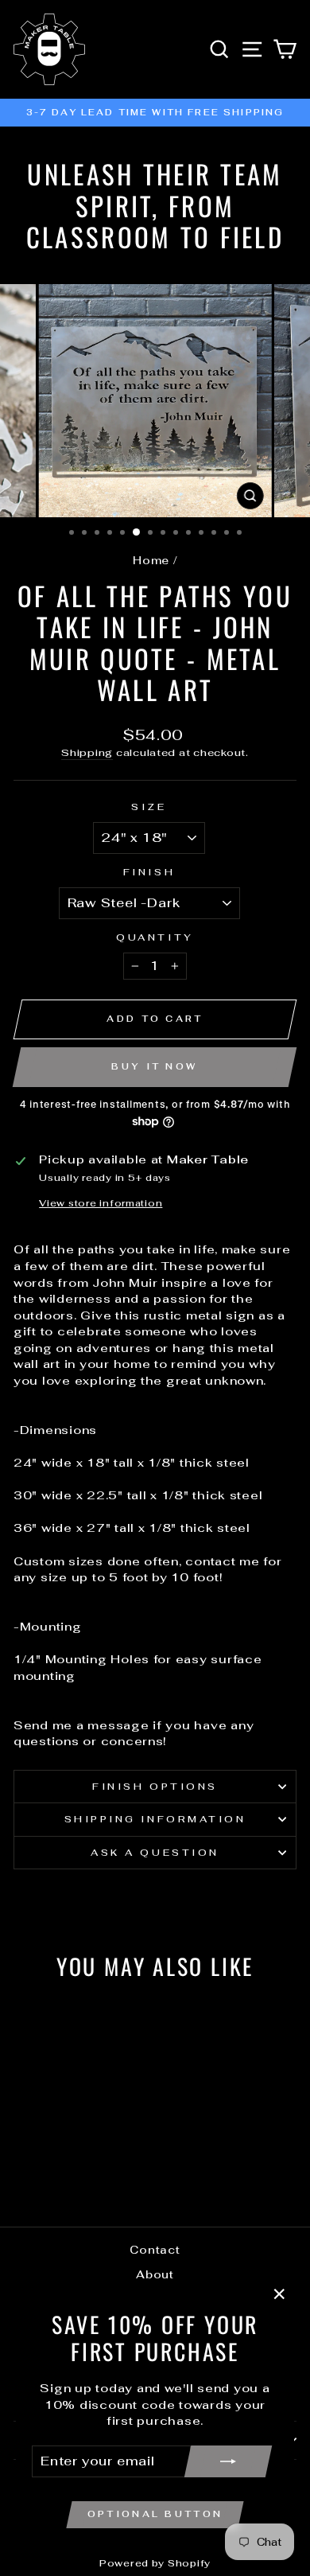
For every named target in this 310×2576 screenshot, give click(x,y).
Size (149, 807)
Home (151, 560)
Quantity (155, 937)
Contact (155, 2250)
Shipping (87, 752)
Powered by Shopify (155, 2563)
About (155, 2274)
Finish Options (155, 1786)
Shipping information (155, 1819)
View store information (101, 1203)
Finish (149, 872)
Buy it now (154, 1066)
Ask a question (155, 1852)
